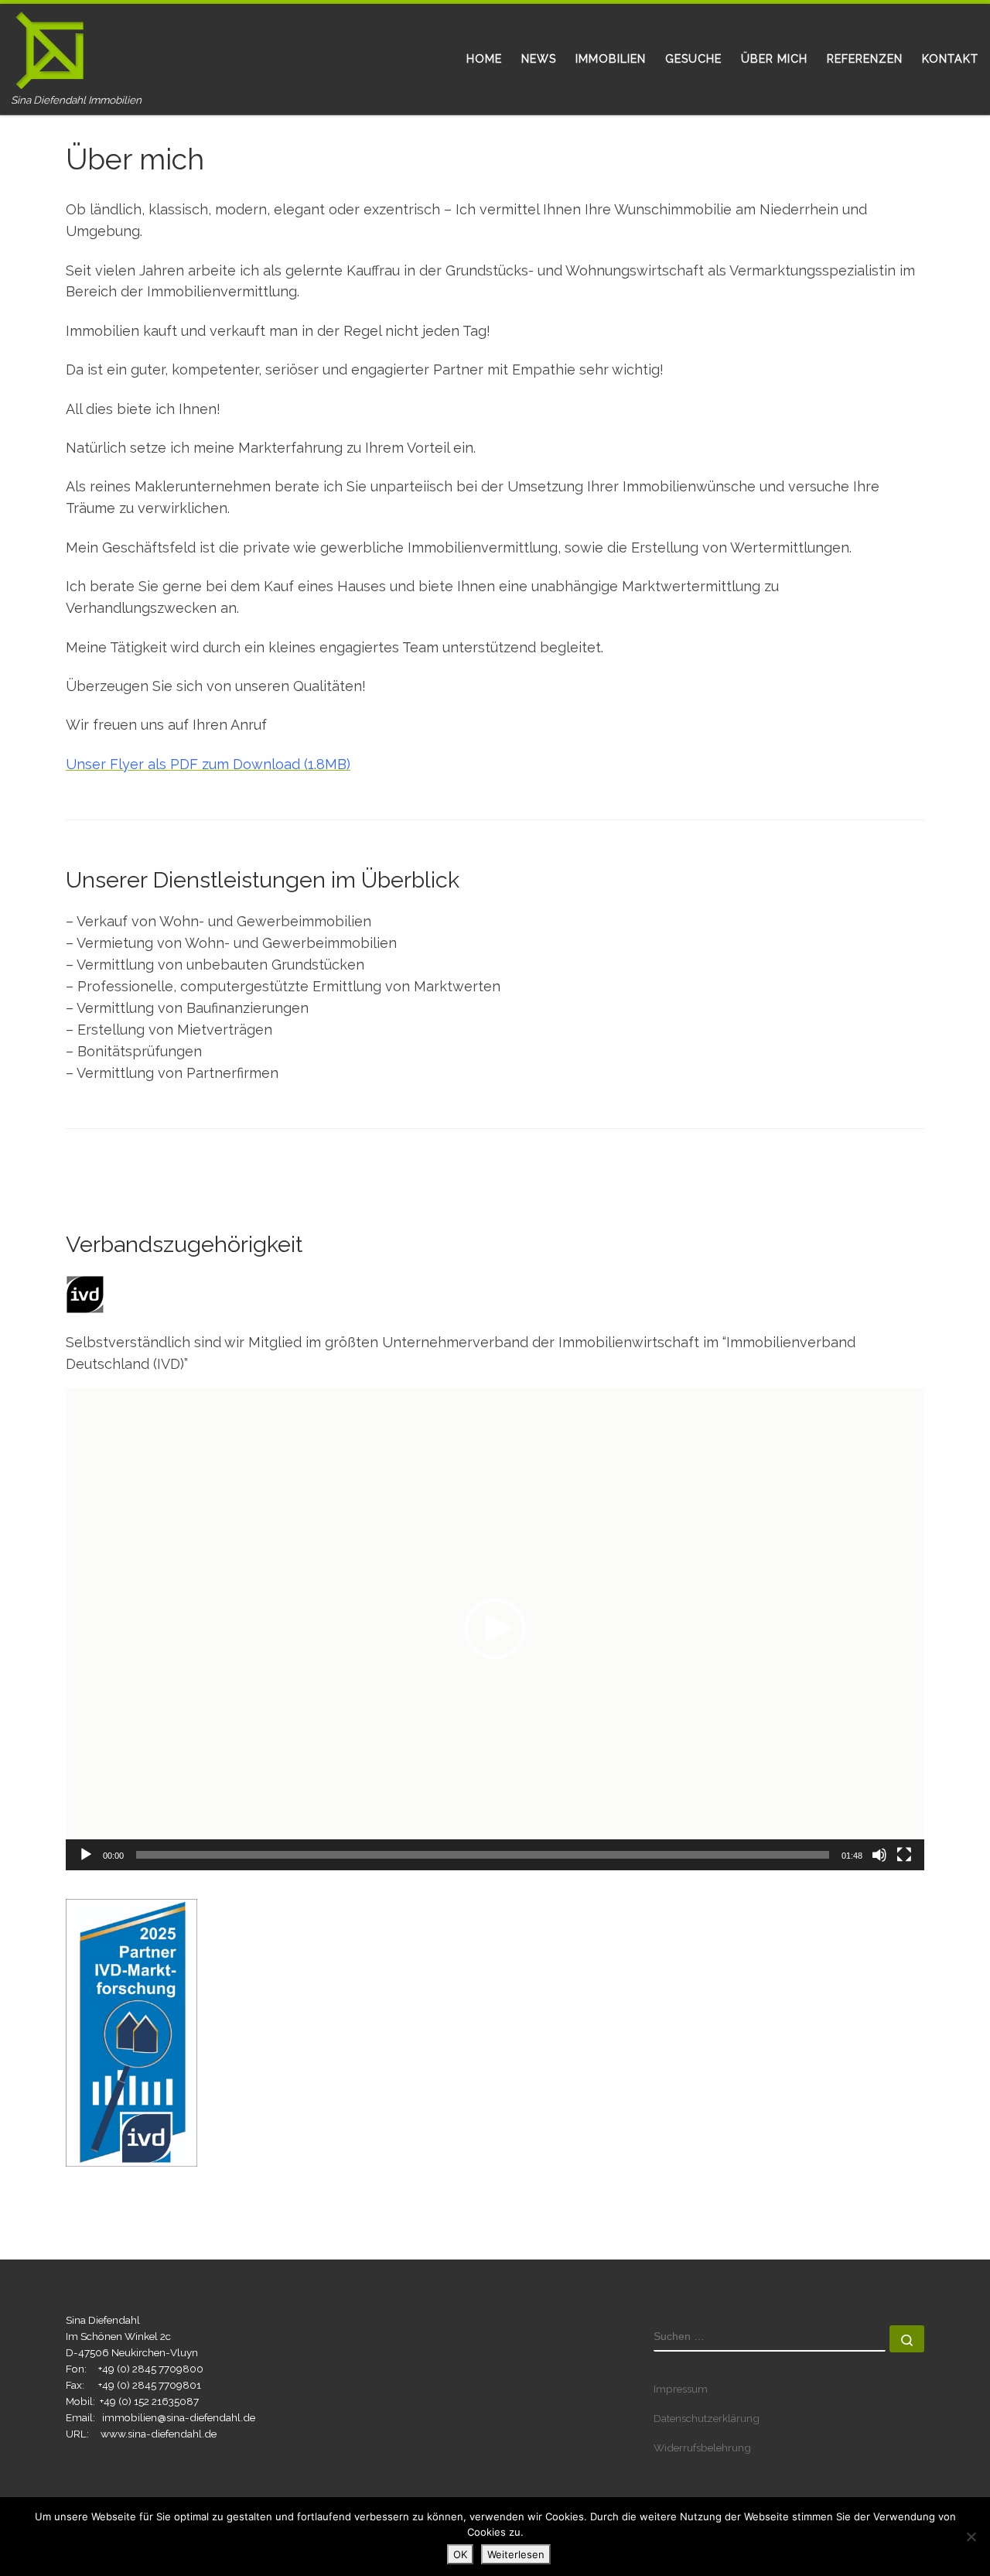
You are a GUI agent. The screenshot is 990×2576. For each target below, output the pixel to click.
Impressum (681, 2389)
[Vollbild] (904, 1855)
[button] (495, 1629)
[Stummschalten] (879, 1855)
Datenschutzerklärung (707, 2418)
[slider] (483, 1855)
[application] (495, 1629)
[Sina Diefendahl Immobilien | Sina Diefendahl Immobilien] (50, 48)
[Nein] (971, 2537)
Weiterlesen (516, 2554)
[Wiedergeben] (86, 1855)
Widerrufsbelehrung (702, 2448)
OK (460, 2554)
